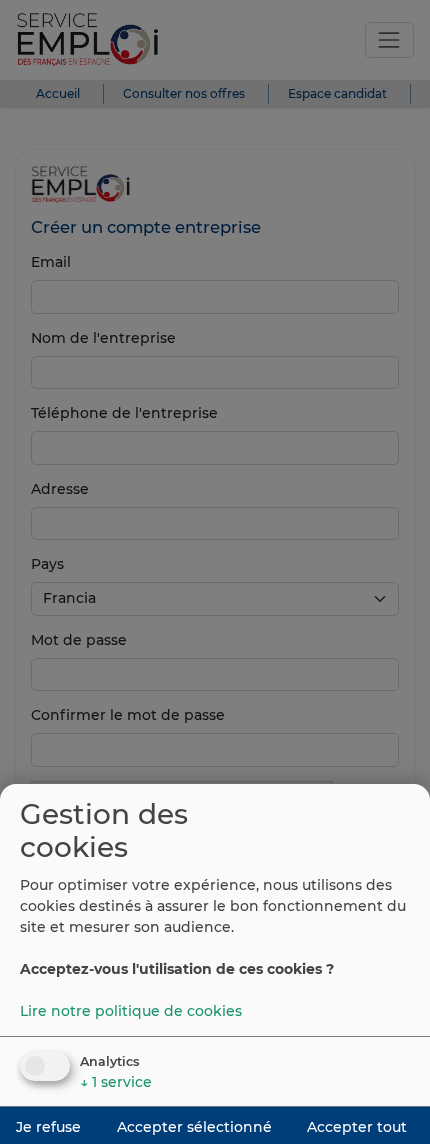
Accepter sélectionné (194, 1127)
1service (116, 1082)
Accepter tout (357, 1127)
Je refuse (48, 1127)
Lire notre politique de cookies (131, 1011)
